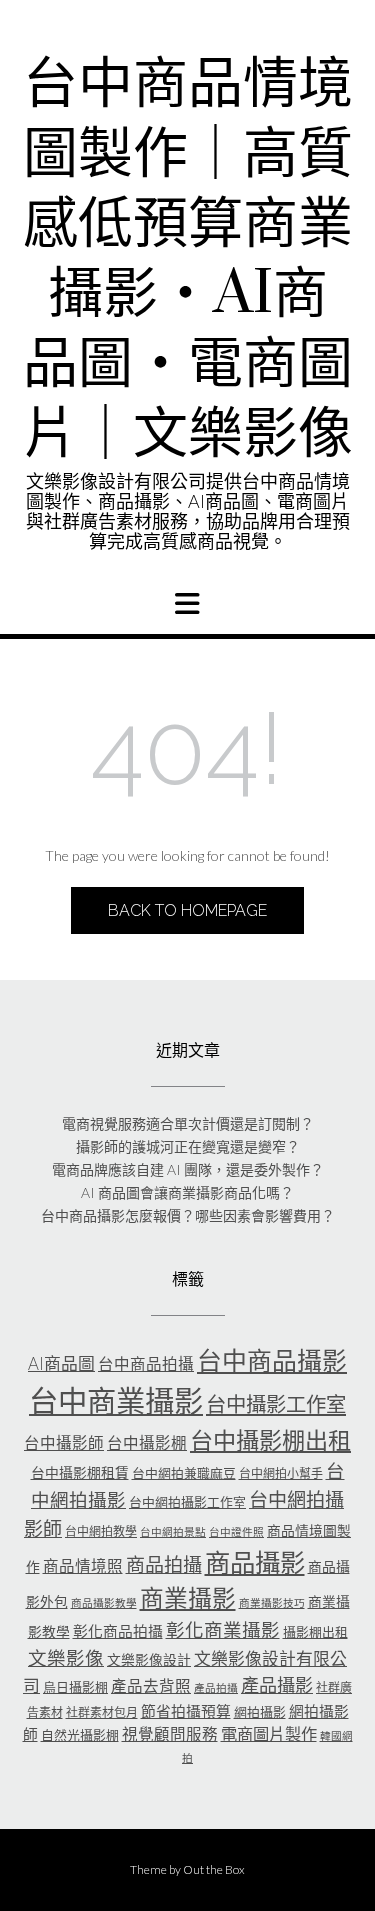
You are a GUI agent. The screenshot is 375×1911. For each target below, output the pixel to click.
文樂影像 (66, 1658)
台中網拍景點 (173, 1531)
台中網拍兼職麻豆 (184, 1473)
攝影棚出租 (315, 1632)
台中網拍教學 (101, 1531)
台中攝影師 (64, 1443)
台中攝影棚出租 (270, 1440)
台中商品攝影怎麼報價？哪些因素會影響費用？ (188, 1215)
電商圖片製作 (269, 1733)
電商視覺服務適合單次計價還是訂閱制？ (188, 1123)
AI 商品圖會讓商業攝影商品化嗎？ (187, 1192)
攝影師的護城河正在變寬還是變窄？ (188, 1146)
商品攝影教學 (104, 1602)
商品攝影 (255, 1562)
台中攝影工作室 (276, 1404)
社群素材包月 (102, 1712)
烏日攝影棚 (75, 1687)
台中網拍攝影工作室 (187, 1502)
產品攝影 (277, 1685)
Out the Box (214, 1869)
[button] (187, 604)
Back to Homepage (187, 910)
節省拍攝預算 (186, 1711)
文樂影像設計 (149, 1659)
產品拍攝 (216, 1687)
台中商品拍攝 (146, 1364)
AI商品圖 (61, 1363)
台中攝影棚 (147, 1443)
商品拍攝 (164, 1564)
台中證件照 (236, 1531)
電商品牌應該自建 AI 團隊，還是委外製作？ (188, 1169)
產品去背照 (151, 1686)
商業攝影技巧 (272, 1602)
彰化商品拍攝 (118, 1631)
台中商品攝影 (272, 1360)
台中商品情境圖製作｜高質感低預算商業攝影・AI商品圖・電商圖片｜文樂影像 (188, 260)
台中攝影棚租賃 (80, 1472)
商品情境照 (83, 1566)
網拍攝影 (260, 1712)
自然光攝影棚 (80, 1735)
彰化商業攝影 (223, 1630)
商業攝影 (188, 1598)
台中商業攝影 (116, 1400)
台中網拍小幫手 (281, 1473)
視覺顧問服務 (170, 1734)
